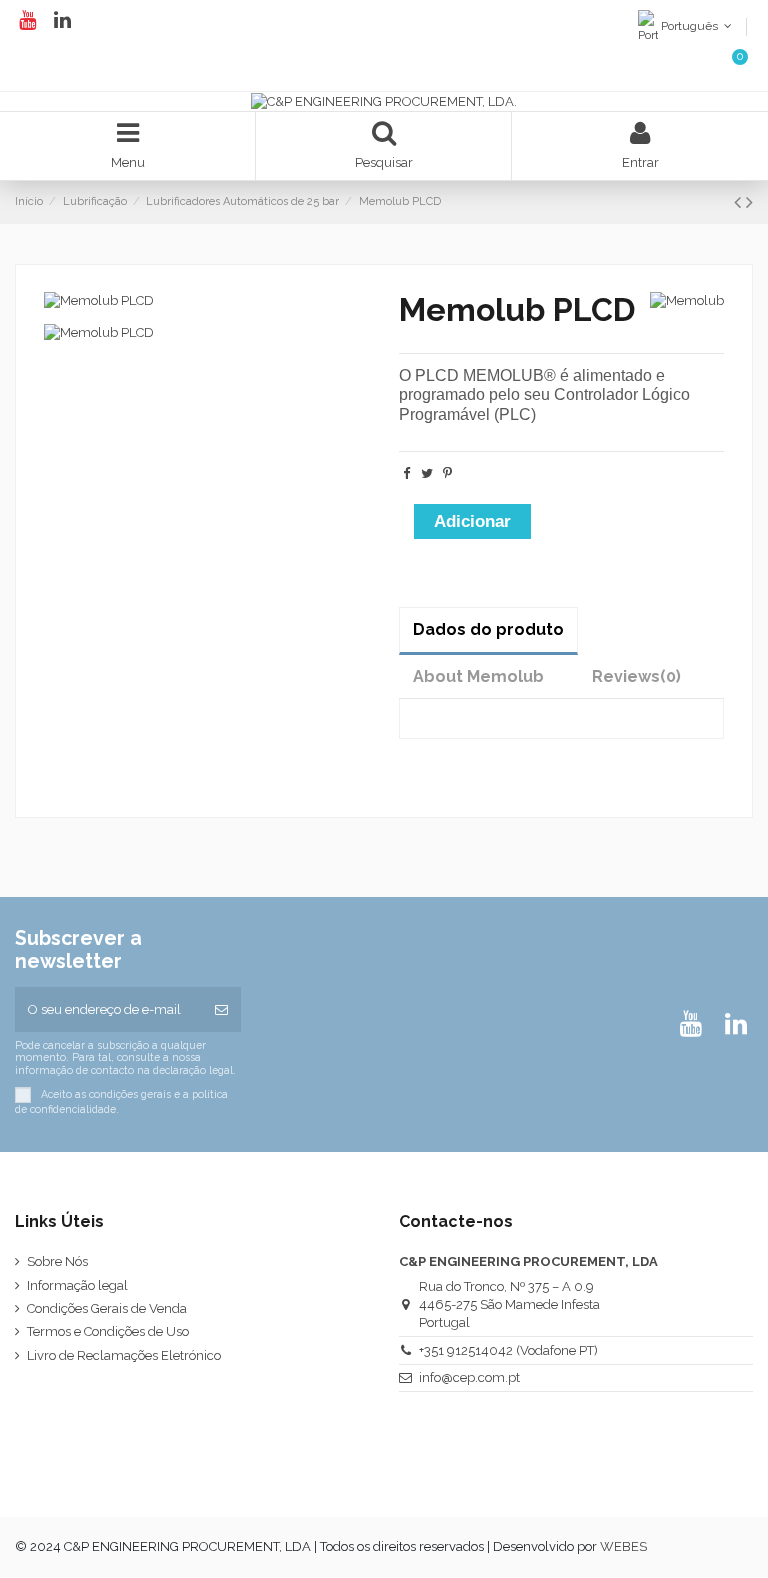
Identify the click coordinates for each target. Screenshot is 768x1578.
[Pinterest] (447, 473)
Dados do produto (488, 629)
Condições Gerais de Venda (107, 1308)
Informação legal (77, 1285)
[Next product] (749, 202)
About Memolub (478, 676)
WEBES (623, 1546)
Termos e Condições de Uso (108, 1331)
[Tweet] (427, 473)
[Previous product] (740, 202)
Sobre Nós (57, 1261)
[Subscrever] (221, 1010)
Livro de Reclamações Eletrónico (124, 1355)
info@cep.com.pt (469, 1377)
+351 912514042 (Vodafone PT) (508, 1350)
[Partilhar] (406, 473)
